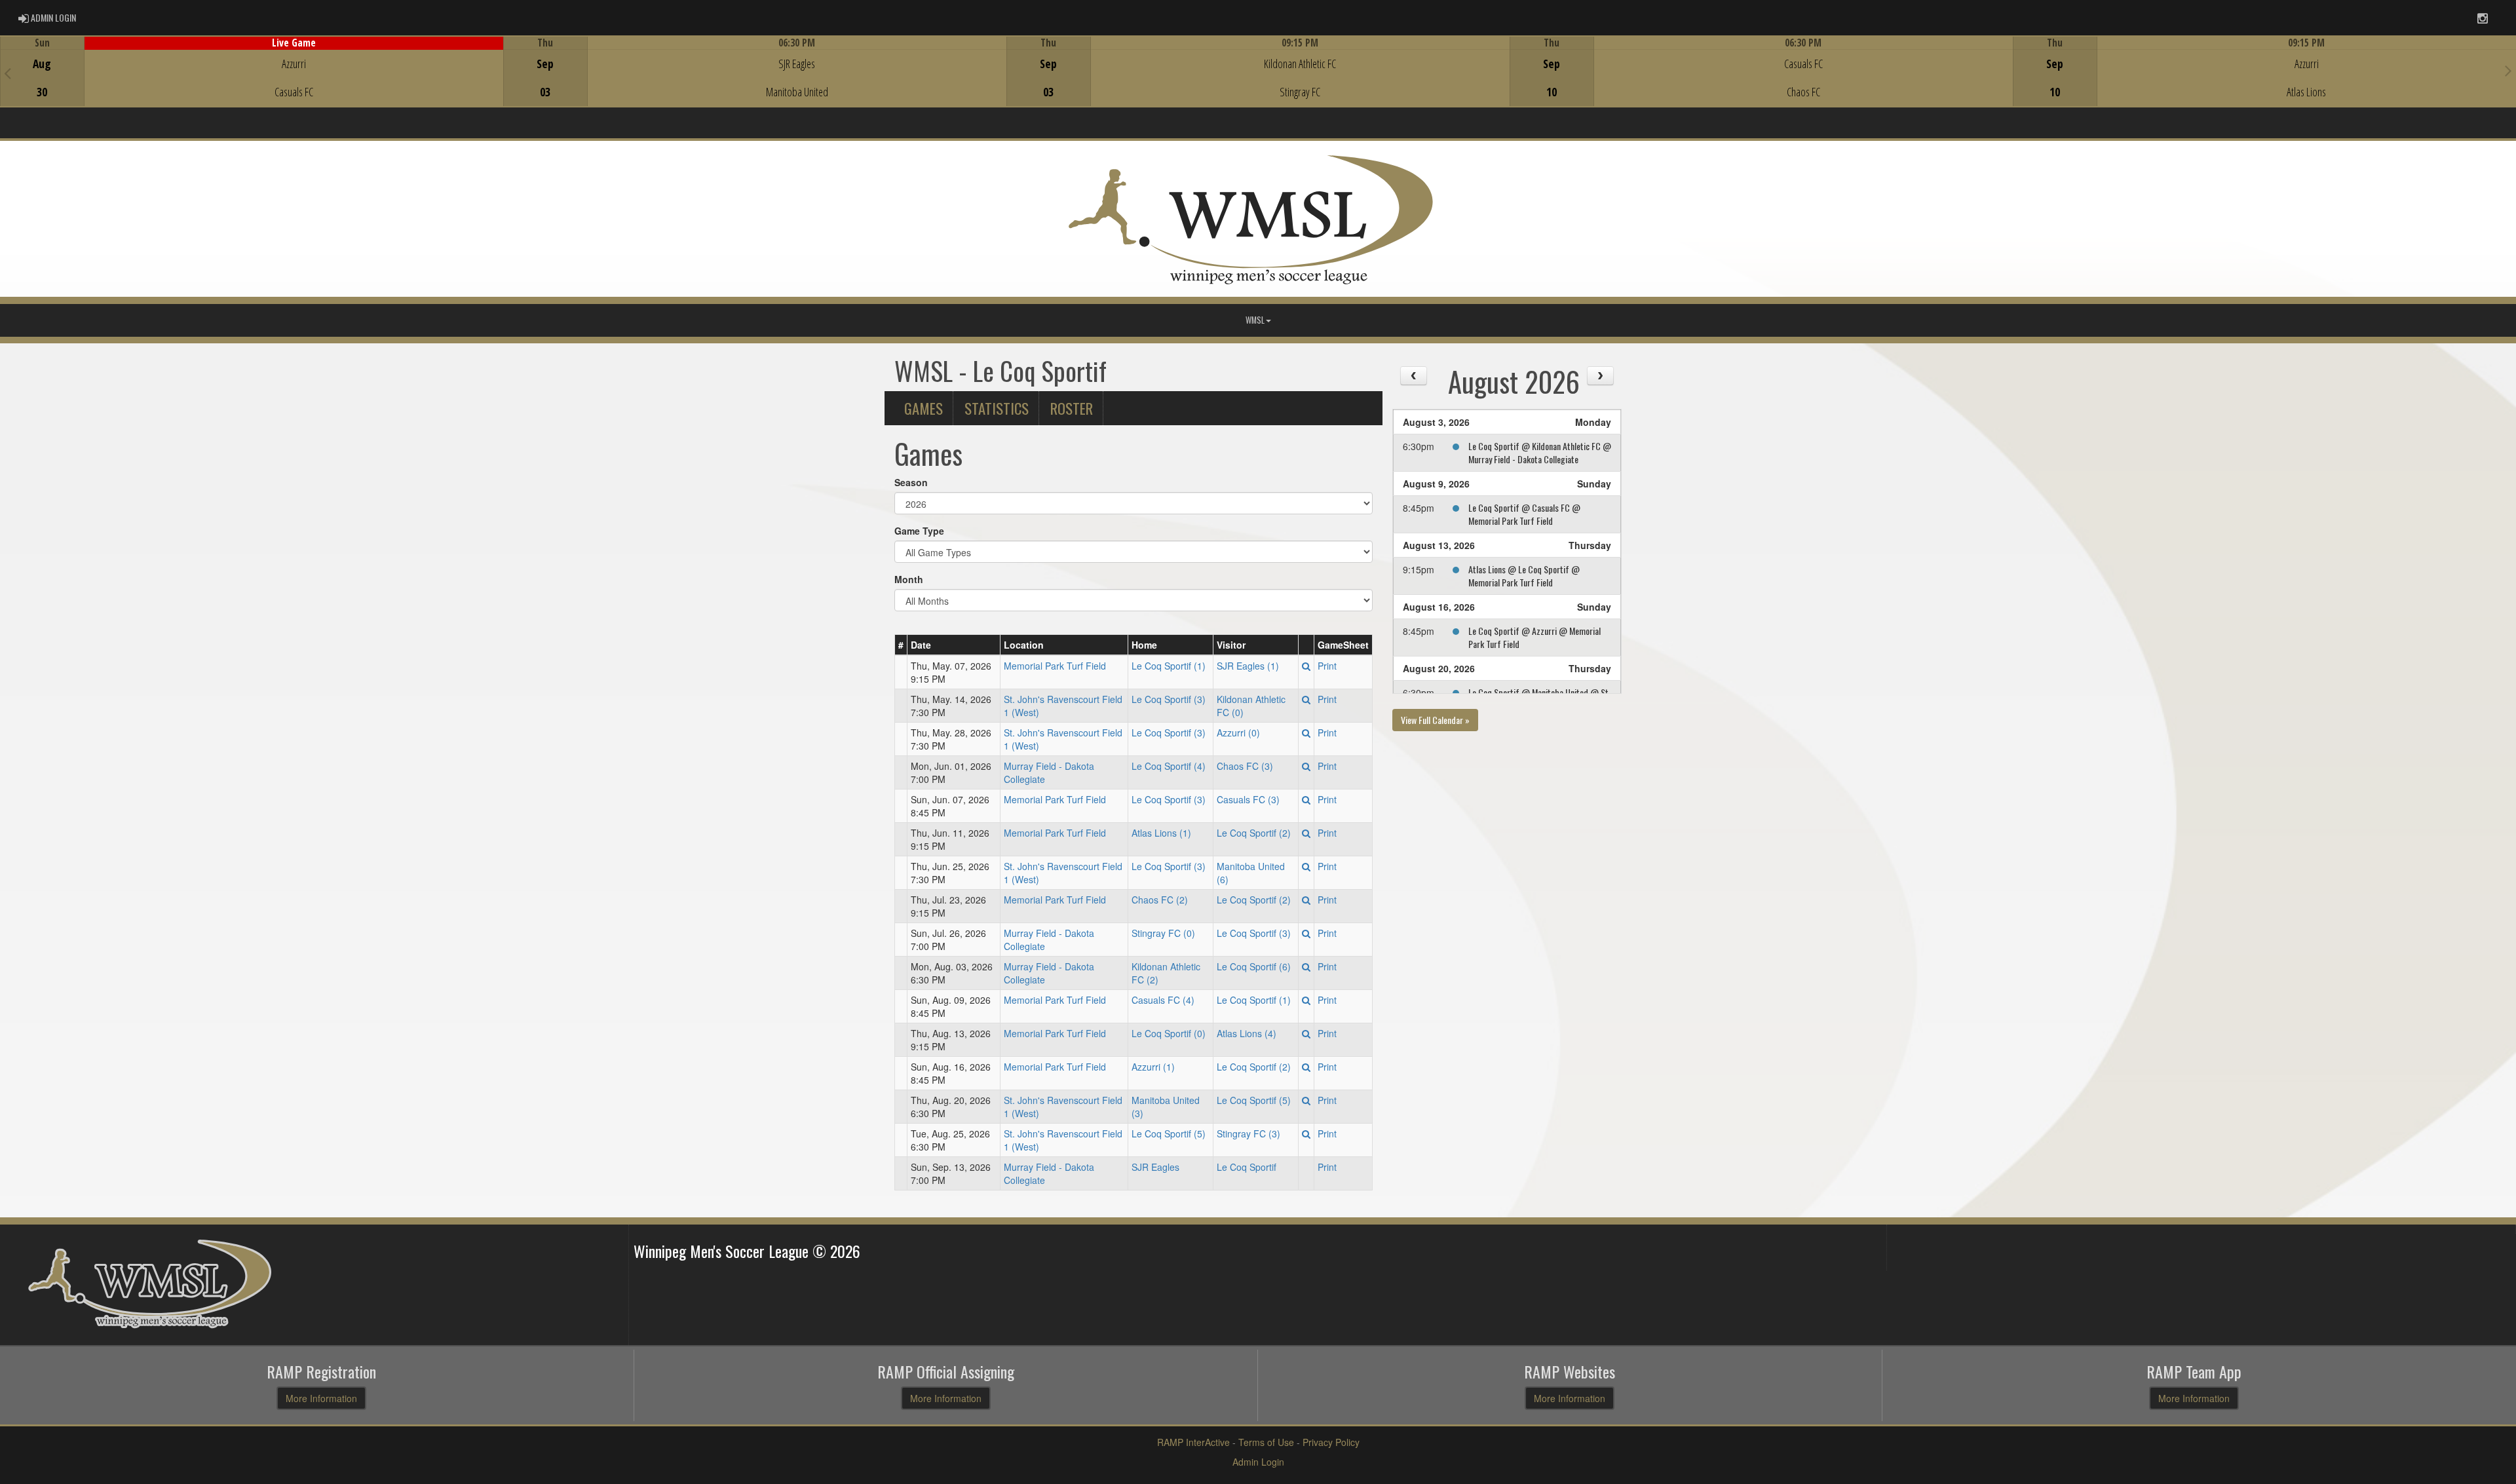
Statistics (997, 408)
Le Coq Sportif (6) (1254, 966)
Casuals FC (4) (1163, 1000)
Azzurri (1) (1153, 1067)
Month (909, 579)
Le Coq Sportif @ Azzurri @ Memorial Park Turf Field (1534, 637)
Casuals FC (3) (1248, 799)
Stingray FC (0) (1163, 933)
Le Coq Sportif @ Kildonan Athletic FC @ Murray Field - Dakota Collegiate (1540, 452)
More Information (321, 1398)
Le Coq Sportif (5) (1254, 1100)
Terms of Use (1266, 1442)
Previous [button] (8, 73)
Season (911, 482)
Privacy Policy (1331, 1442)
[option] (252, 71)
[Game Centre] (252, 82)
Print (1327, 666)
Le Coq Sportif (1247, 1167)
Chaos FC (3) (1245, 766)
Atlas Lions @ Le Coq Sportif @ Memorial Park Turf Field (1524, 576)
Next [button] (2508, 70)
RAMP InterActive (1193, 1442)
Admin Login (1258, 1462)
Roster (1072, 408)
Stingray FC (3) (1248, 1133)
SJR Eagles (1155, 1167)
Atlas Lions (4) (1247, 1033)
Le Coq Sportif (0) (1169, 1033)
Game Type (919, 531)
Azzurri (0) (1238, 732)
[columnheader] (901, 645)
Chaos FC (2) (1160, 900)
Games (924, 408)
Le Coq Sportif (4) (1169, 766)
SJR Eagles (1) (1248, 666)
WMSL (1255, 320)
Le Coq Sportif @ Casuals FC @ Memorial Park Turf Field (1524, 514)
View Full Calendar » (1435, 720)
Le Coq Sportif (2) (1254, 833)
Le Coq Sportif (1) (1169, 666)
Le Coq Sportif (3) (1169, 699)
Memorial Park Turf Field (1055, 666)
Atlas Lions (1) (1161, 833)
